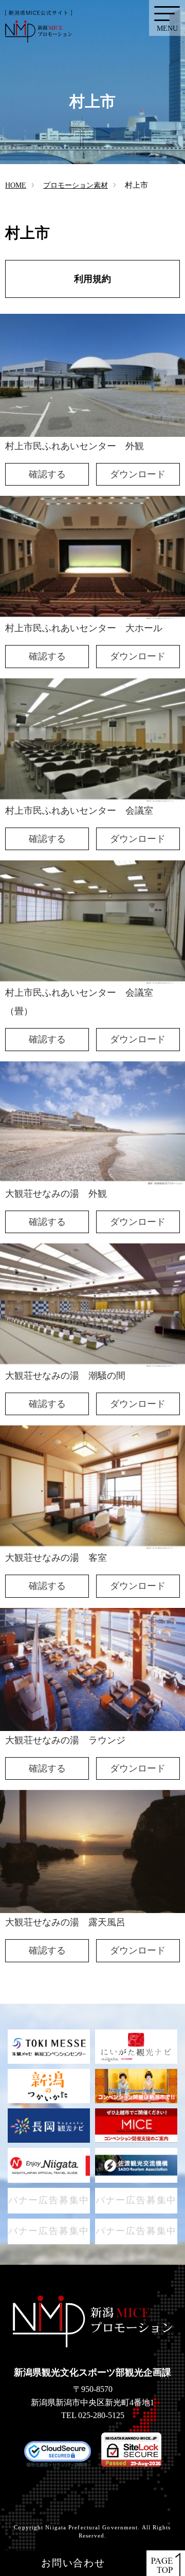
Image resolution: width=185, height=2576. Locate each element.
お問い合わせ (73, 2563)
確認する (47, 474)
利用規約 (92, 279)
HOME (16, 185)
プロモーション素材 (76, 185)
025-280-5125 (101, 2415)
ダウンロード (138, 474)
